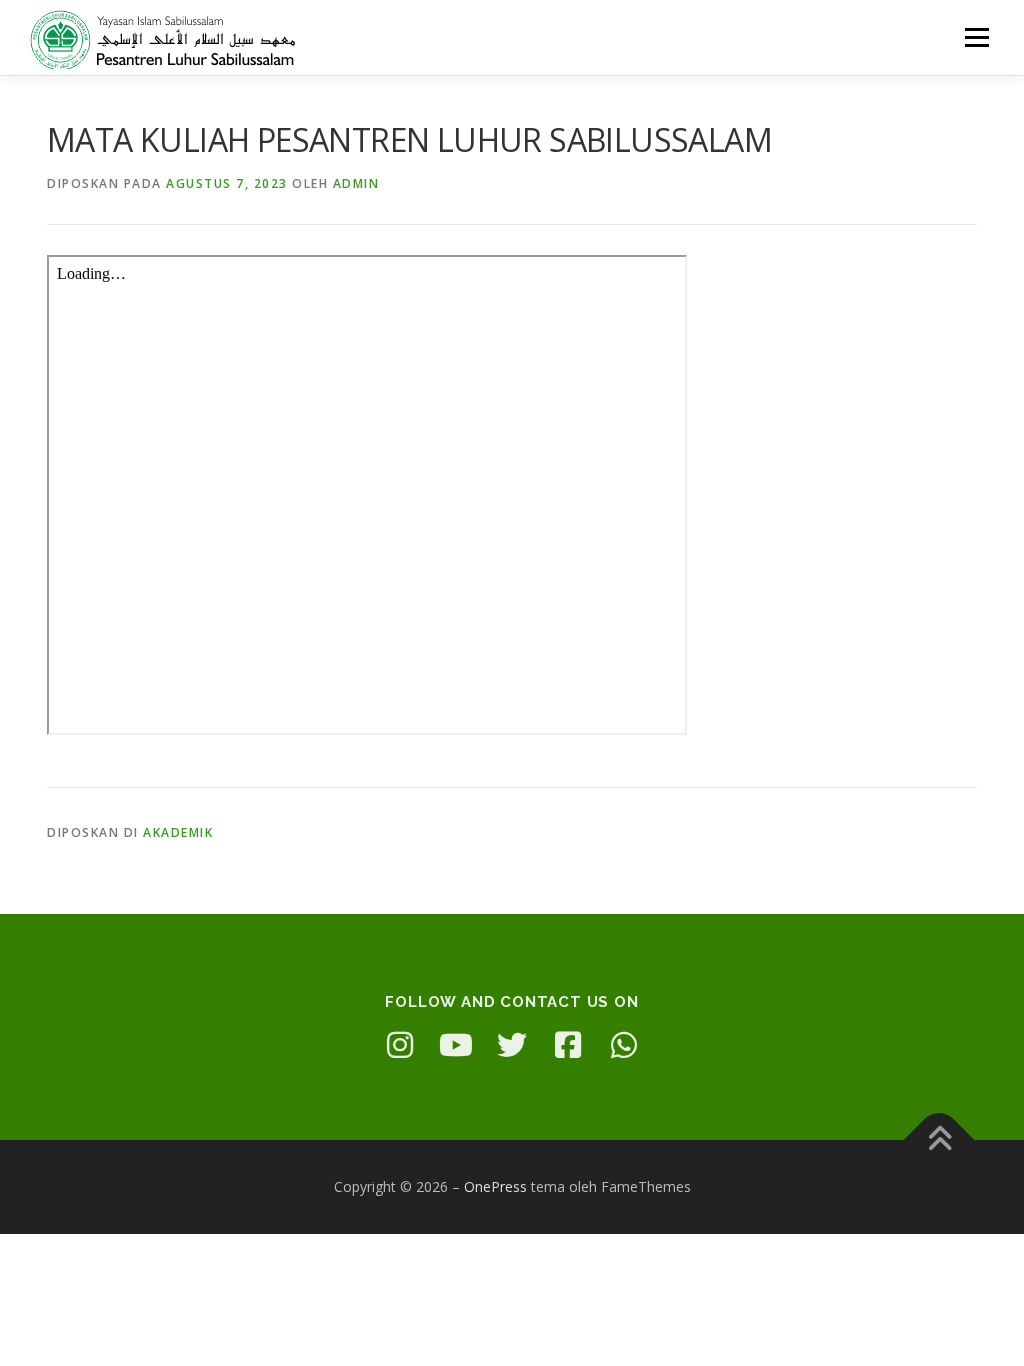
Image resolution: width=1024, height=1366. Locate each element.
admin (356, 183)
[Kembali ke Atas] (939, 1140)
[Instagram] (400, 1045)
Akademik (178, 832)
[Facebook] (568, 1045)
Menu (976, 37)
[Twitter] (512, 1045)
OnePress (495, 1186)
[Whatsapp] (624, 1045)
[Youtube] (456, 1045)
